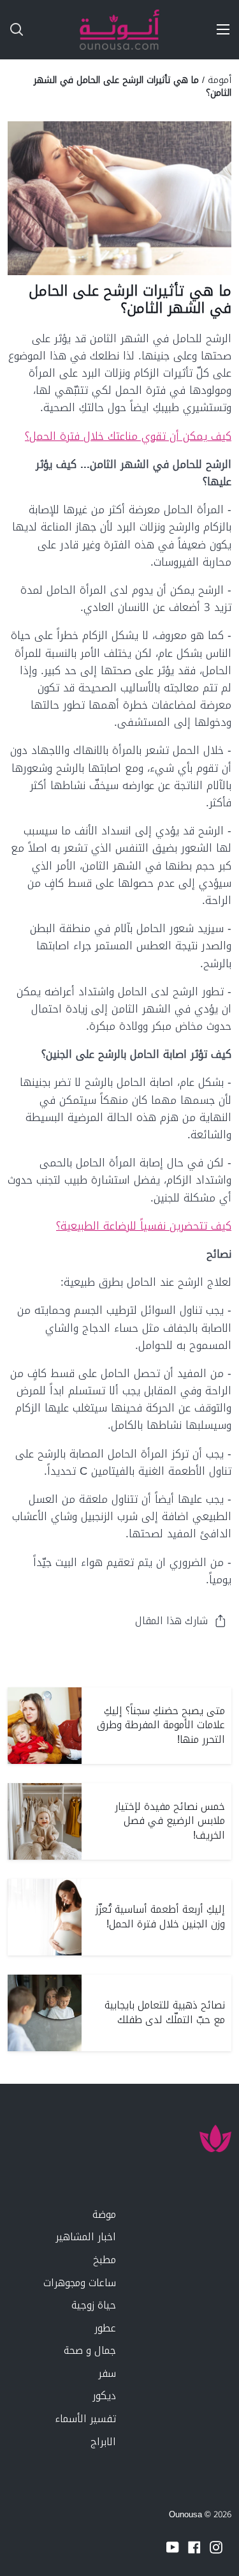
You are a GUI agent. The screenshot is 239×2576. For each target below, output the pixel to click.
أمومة (220, 80)
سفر (107, 2373)
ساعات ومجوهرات (80, 2283)
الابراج (103, 2442)
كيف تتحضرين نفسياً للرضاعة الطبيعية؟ (144, 1226)
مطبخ (105, 2260)
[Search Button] (11, 30)
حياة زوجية (94, 2305)
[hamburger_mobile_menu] (219, 29)
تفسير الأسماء (85, 2419)
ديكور (104, 2396)
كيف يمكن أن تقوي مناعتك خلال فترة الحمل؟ (128, 436)
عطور (105, 2328)
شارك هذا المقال (171, 1621)
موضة (104, 2214)
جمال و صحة (90, 2350)
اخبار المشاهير (86, 2237)
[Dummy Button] (69, 30)
